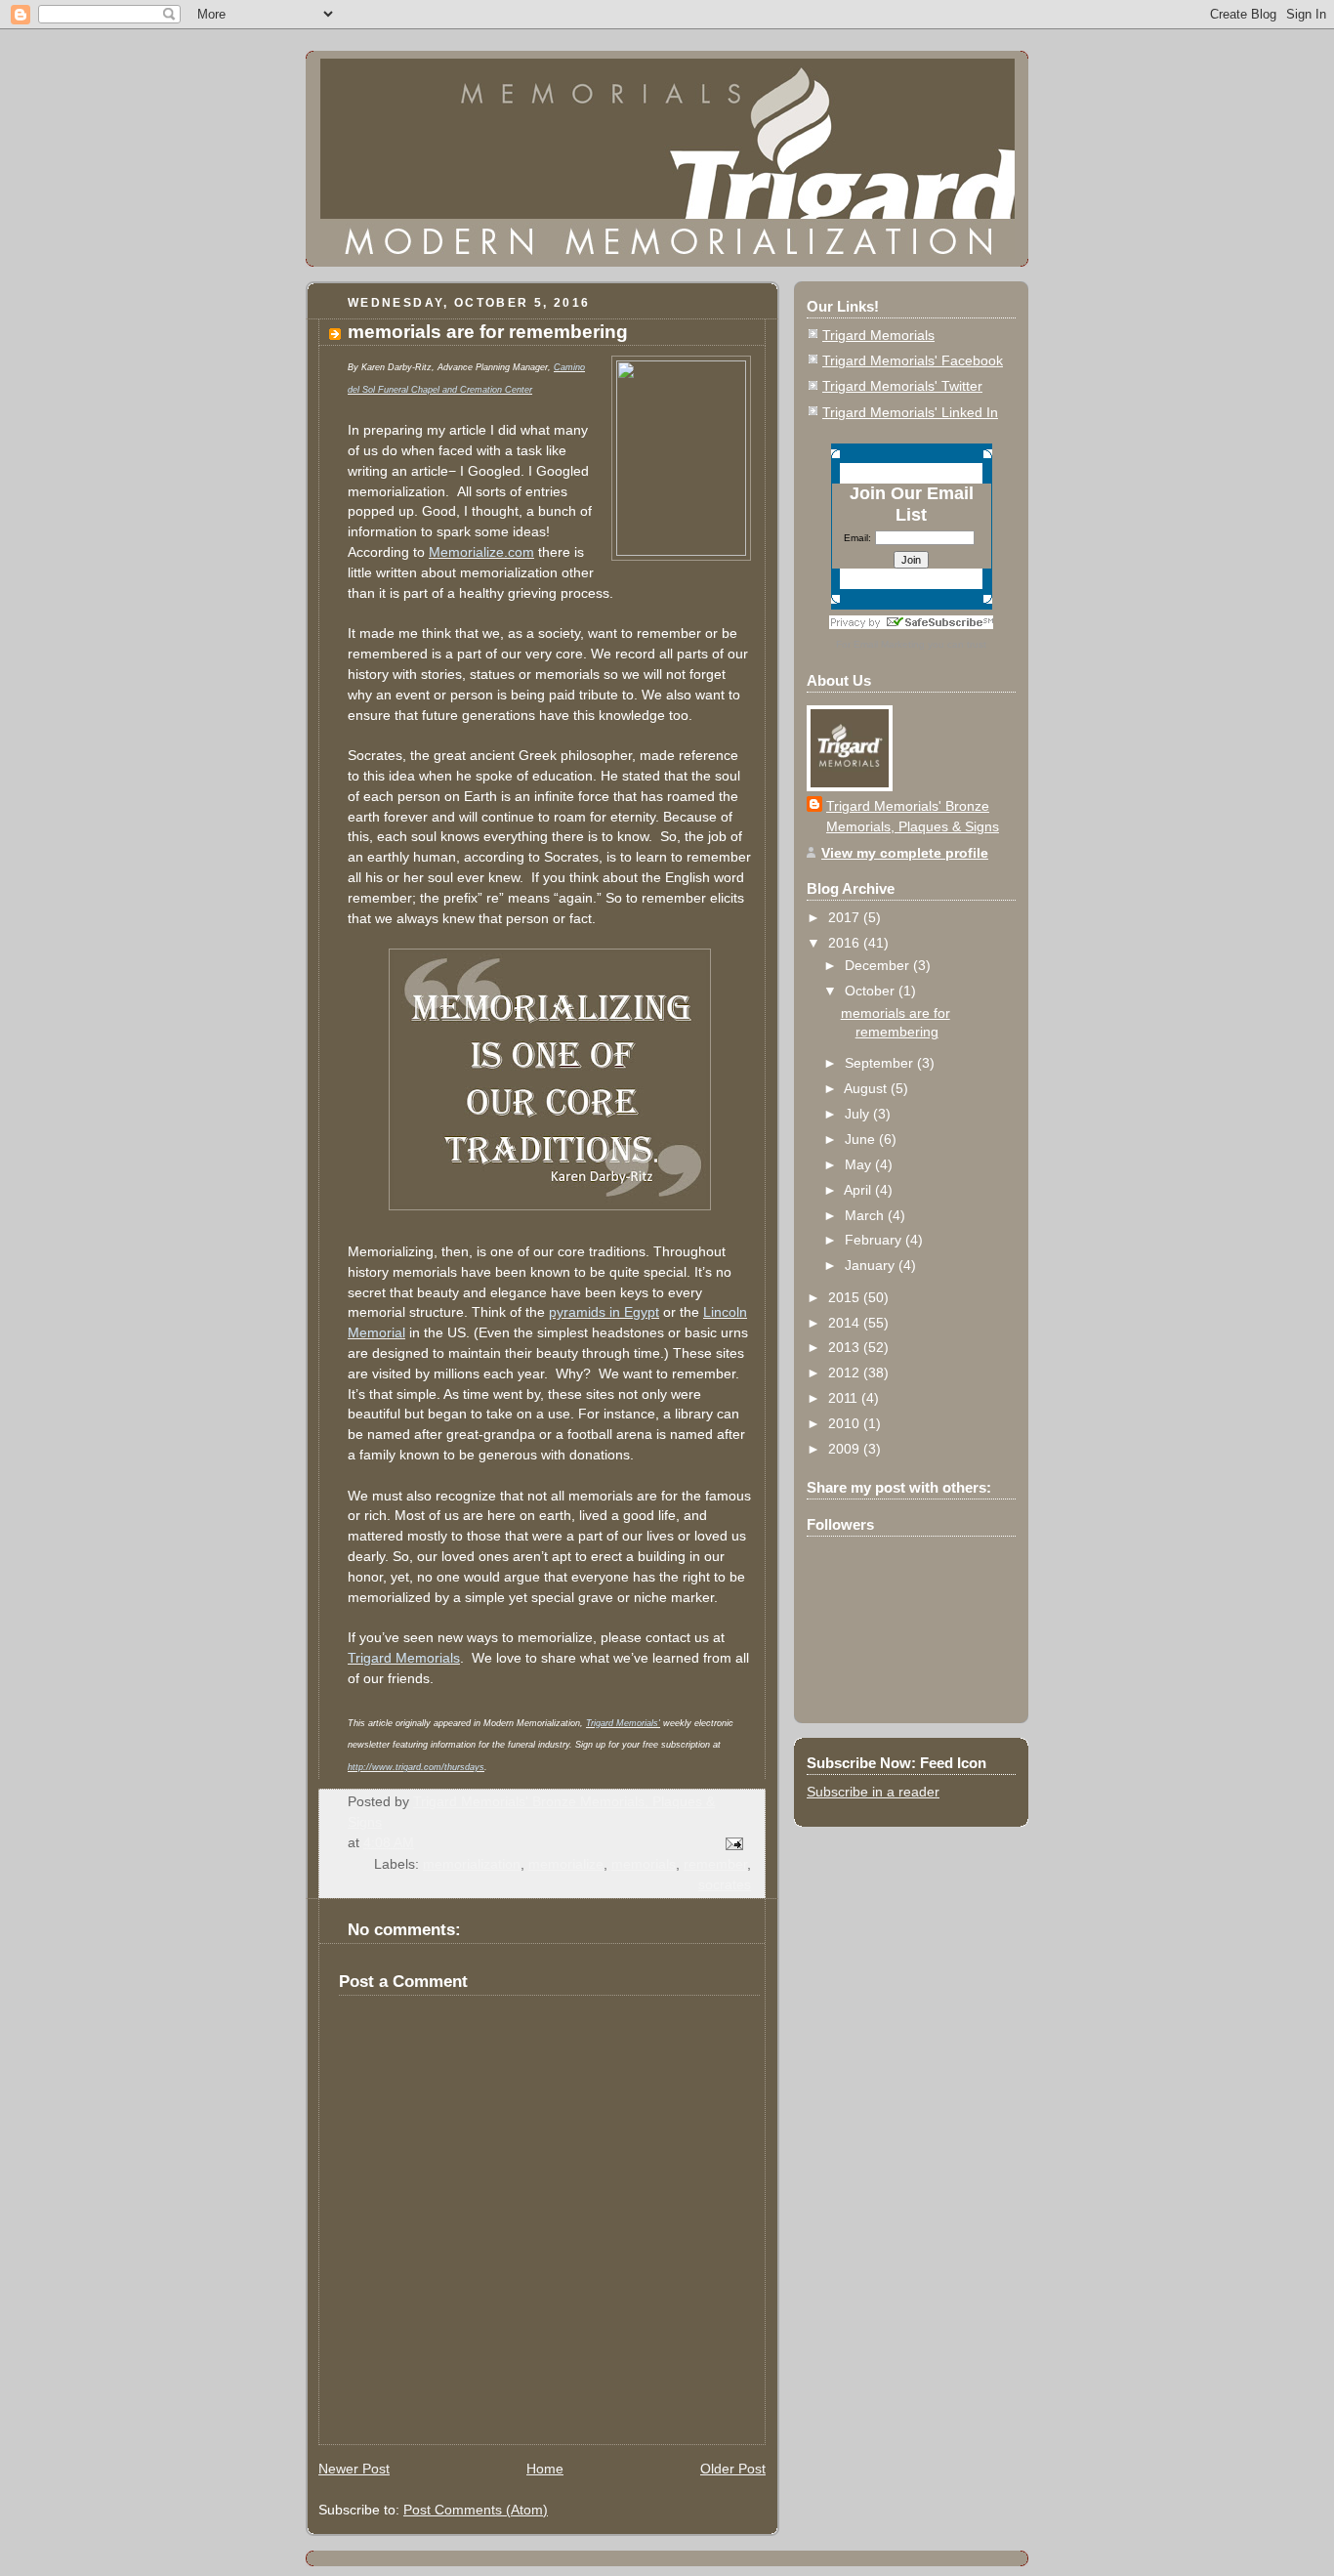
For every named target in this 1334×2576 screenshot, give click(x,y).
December (879, 965)
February (875, 1240)
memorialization (472, 1864)
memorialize (566, 1864)
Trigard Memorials (878, 335)
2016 (846, 943)
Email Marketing (889, 644)
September (881, 1063)
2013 (846, 1347)
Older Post (733, 2469)
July (859, 1114)
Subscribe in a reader (873, 1792)
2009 (846, 1449)
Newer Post (354, 2469)
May (860, 1164)
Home (545, 2469)
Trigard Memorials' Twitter (902, 386)
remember (715, 1864)
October (872, 991)
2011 (845, 1398)
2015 (846, 1297)
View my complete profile (905, 853)
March (866, 1215)
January (872, 1265)
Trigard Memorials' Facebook (913, 360)
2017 (846, 917)
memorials (644, 1864)
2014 (846, 1323)
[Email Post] (733, 1842)
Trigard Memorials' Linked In (910, 412)
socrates (725, 1884)
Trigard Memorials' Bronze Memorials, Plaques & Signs (913, 816)
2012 (846, 1372)
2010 (846, 1423)
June (862, 1139)
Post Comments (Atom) (476, 2510)
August (867, 1088)
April (859, 1190)
